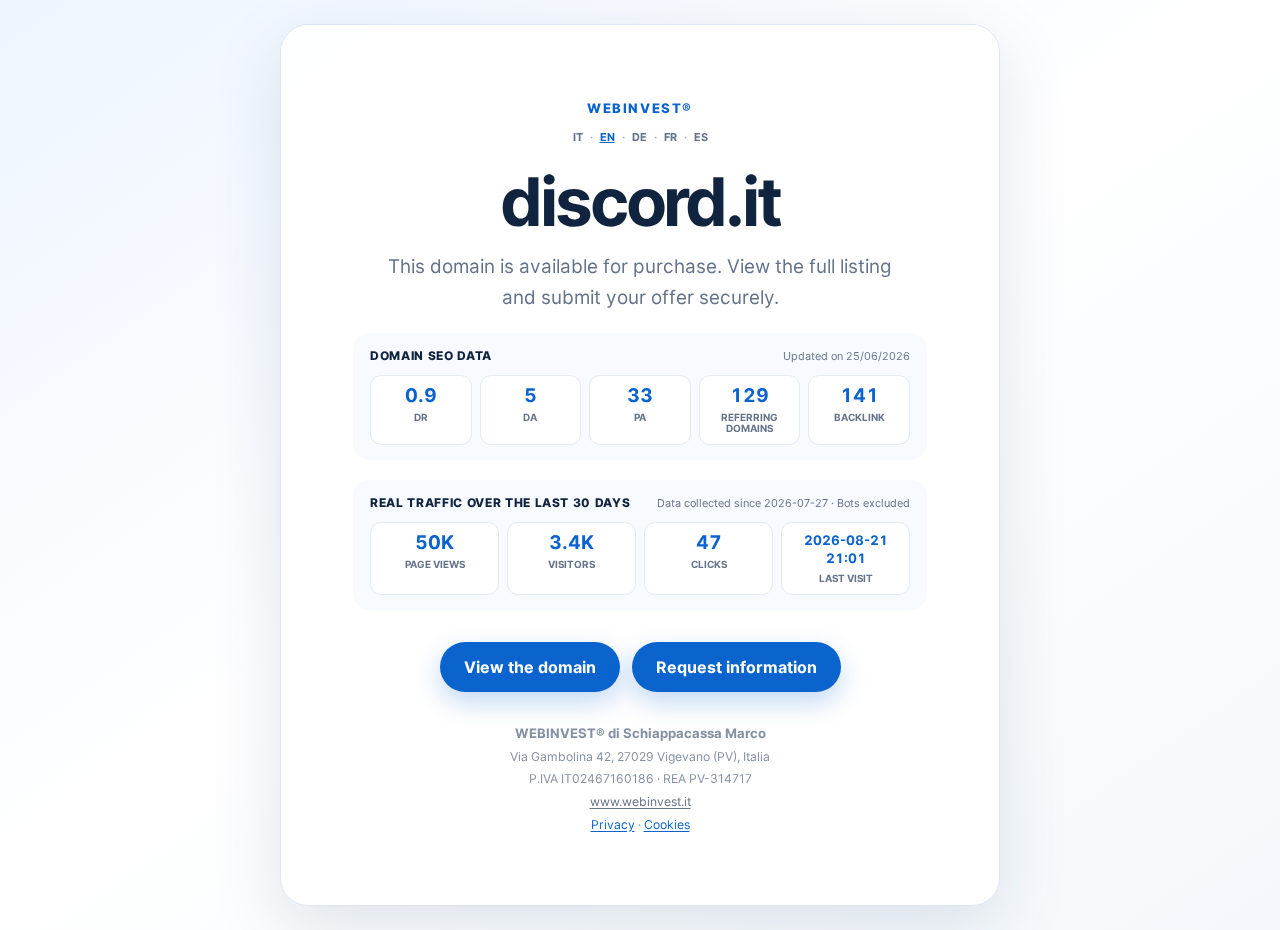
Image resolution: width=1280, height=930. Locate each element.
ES (701, 137)
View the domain (530, 667)
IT (578, 137)
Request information (736, 667)
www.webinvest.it (640, 801)
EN (607, 137)
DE (639, 137)
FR (670, 137)
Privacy (613, 824)
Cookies (667, 824)
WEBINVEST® (640, 108)
